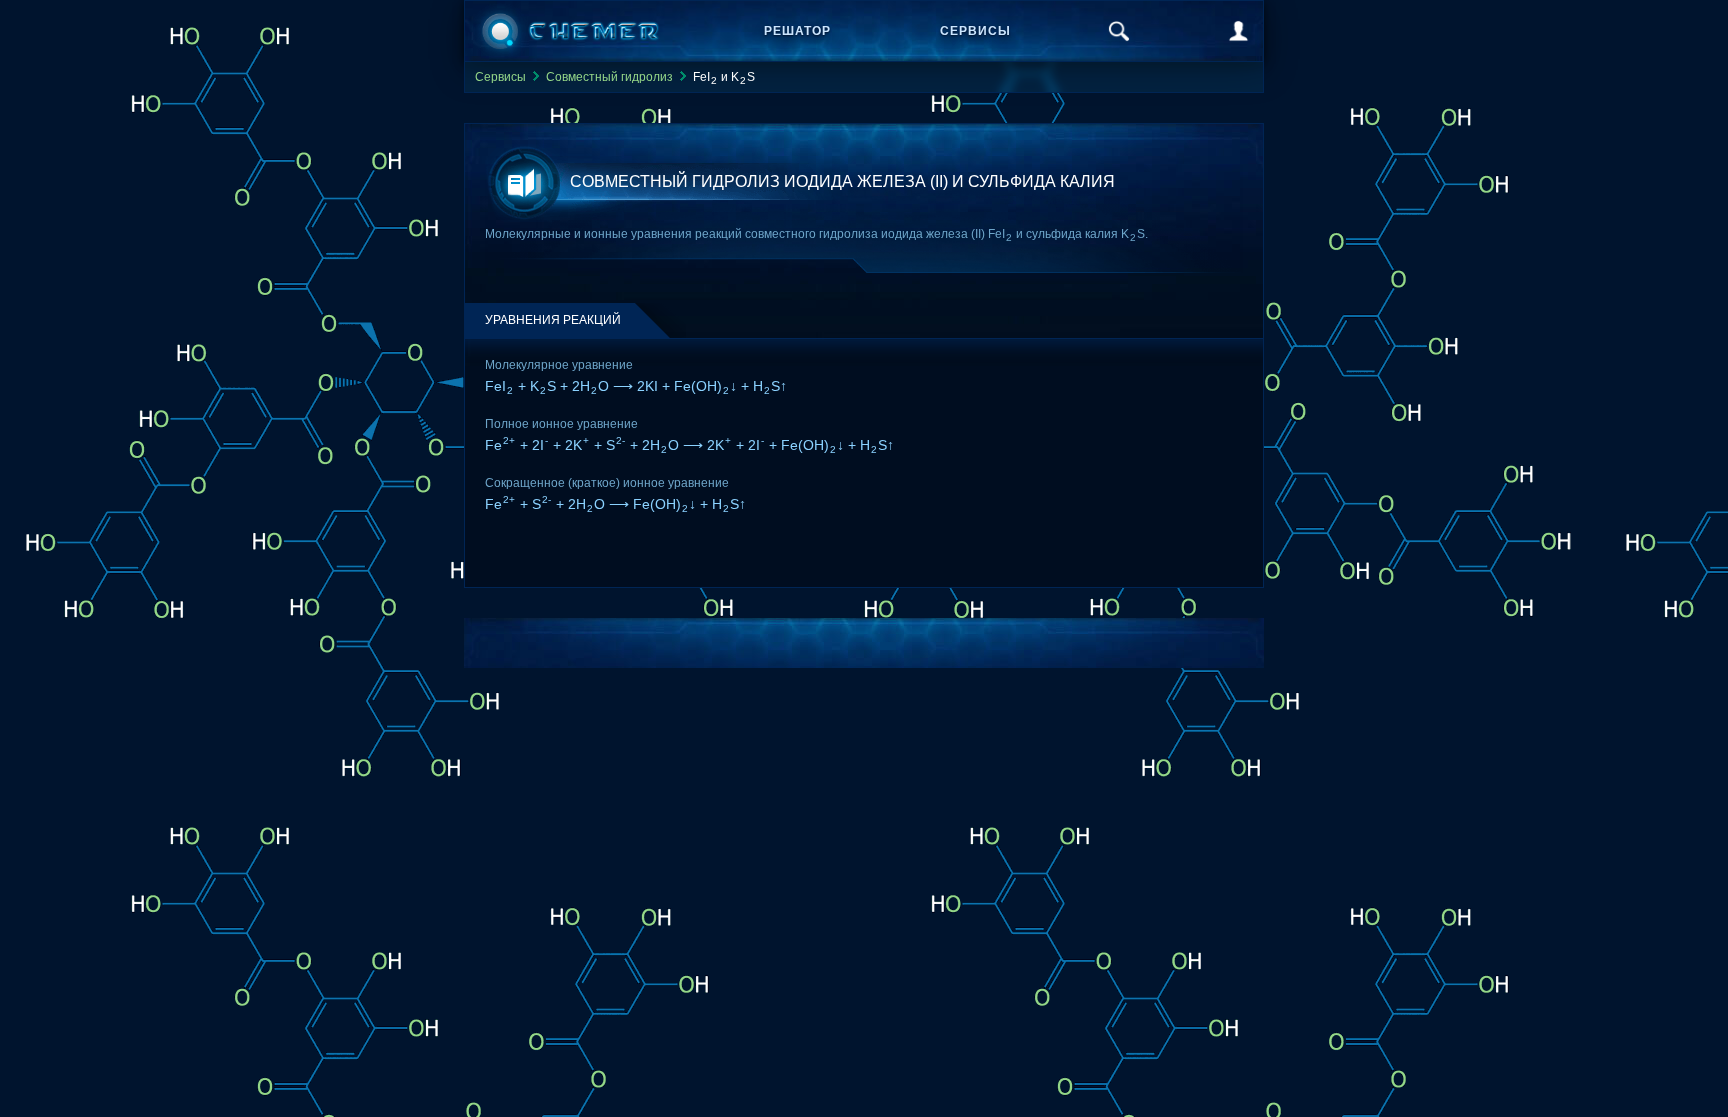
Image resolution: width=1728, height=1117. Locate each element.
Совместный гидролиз (609, 77)
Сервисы (975, 31)
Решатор (797, 31)
